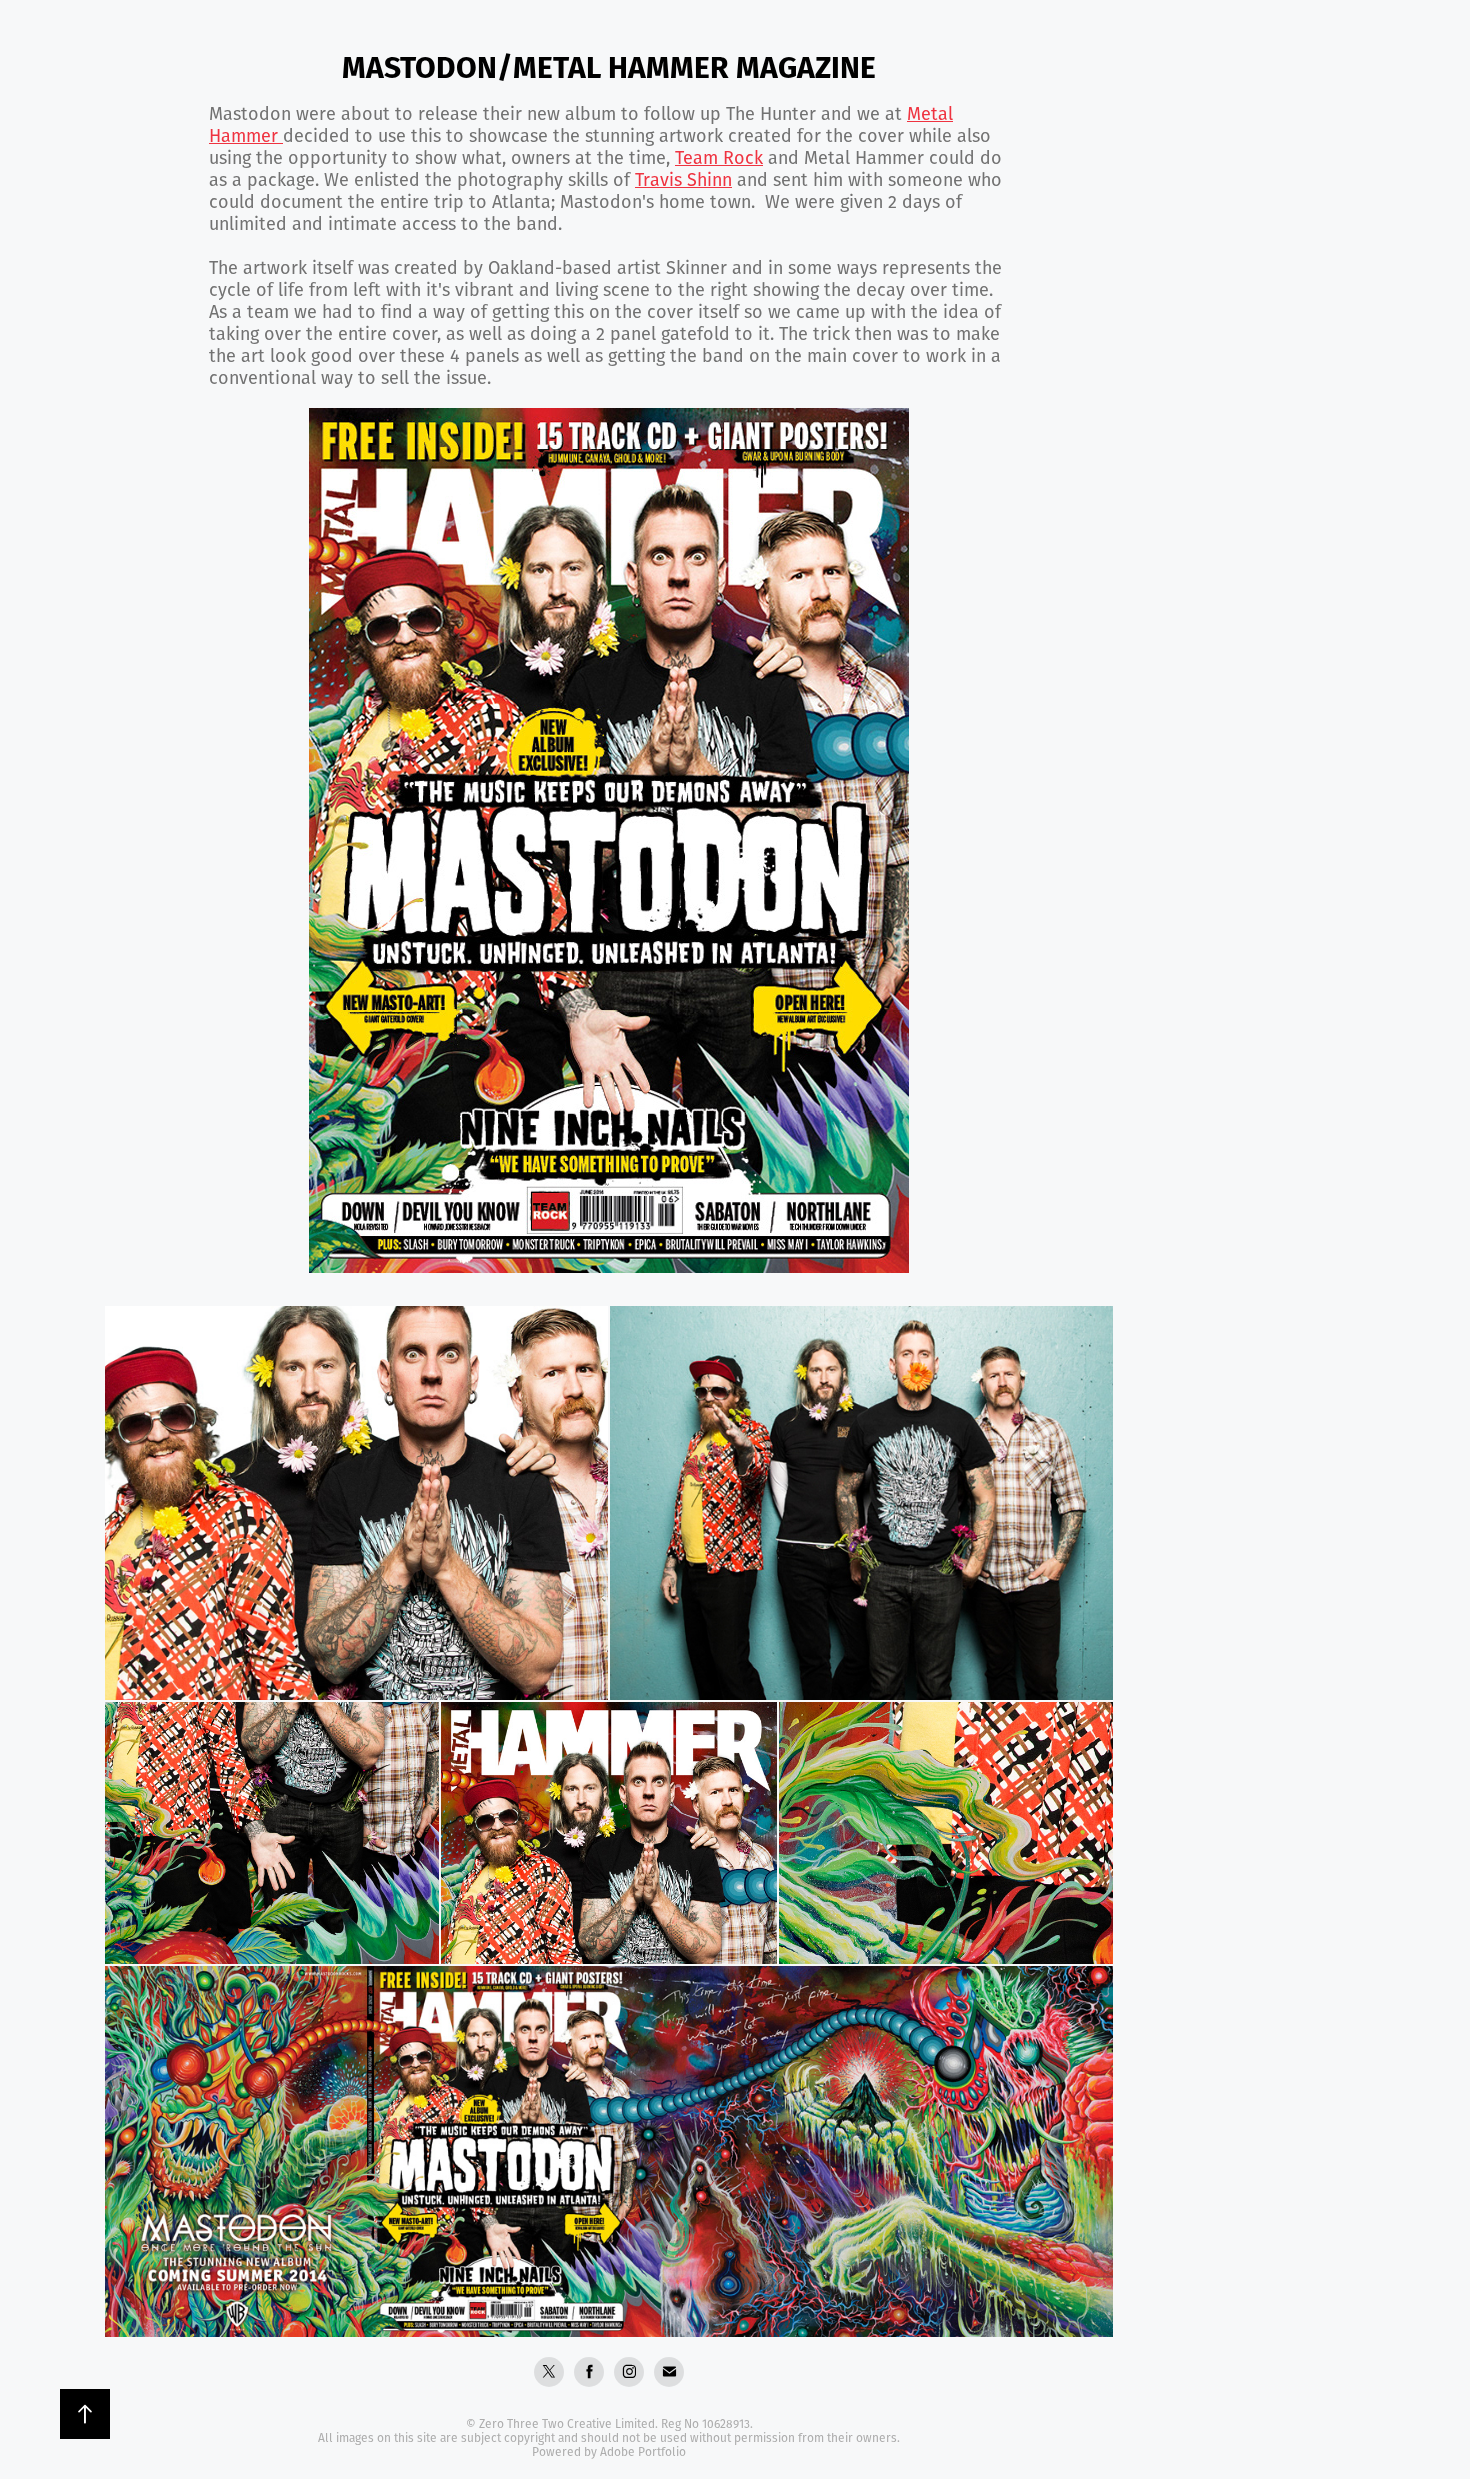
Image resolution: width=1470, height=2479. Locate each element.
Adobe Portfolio (643, 2451)
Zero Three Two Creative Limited (567, 2423)
